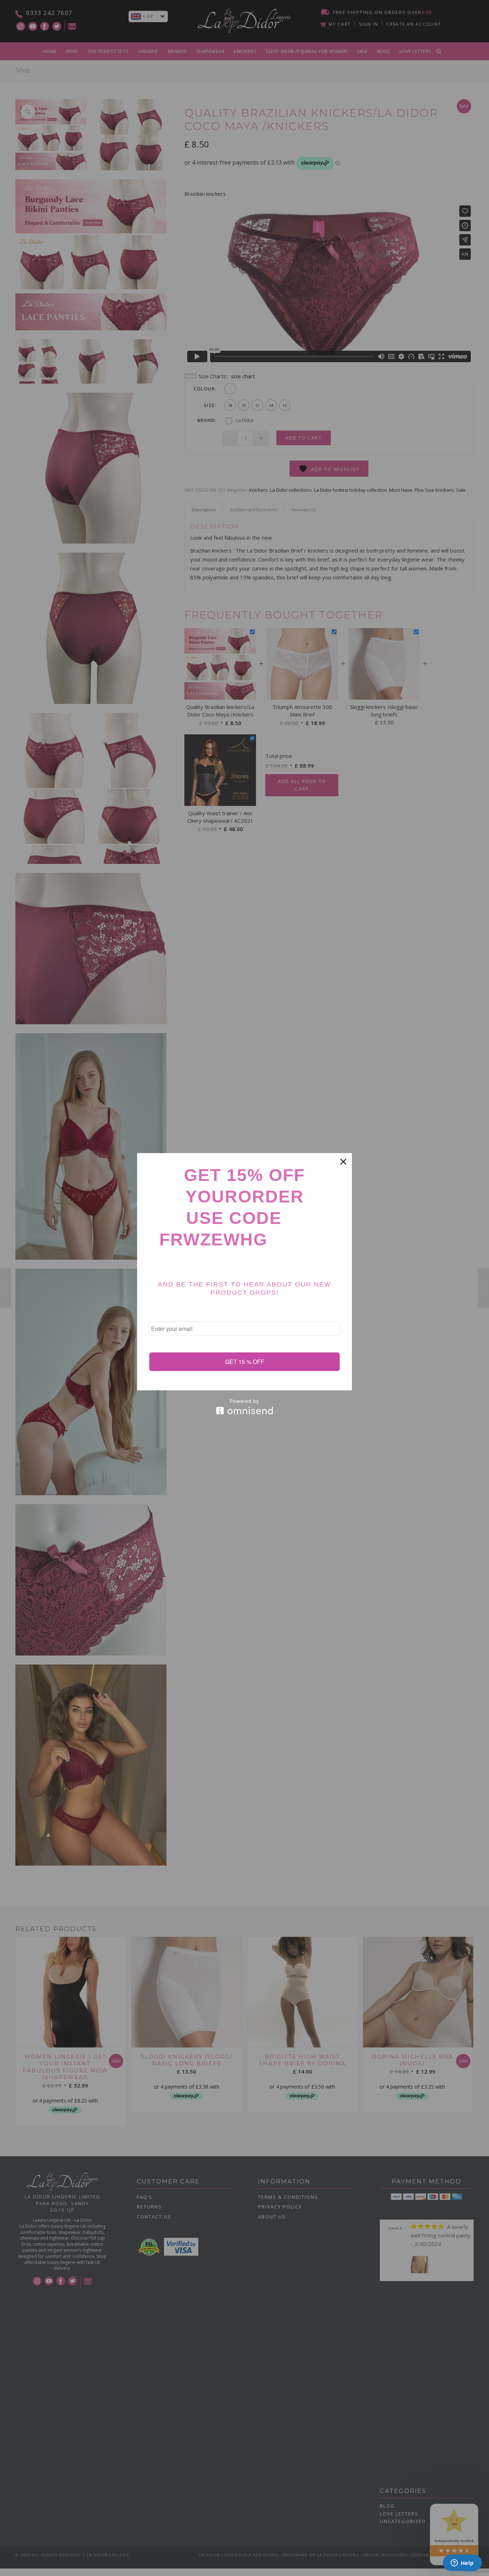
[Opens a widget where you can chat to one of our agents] (462, 2563)
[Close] (343, 1162)
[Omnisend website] (245, 1407)
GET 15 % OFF (245, 1362)
